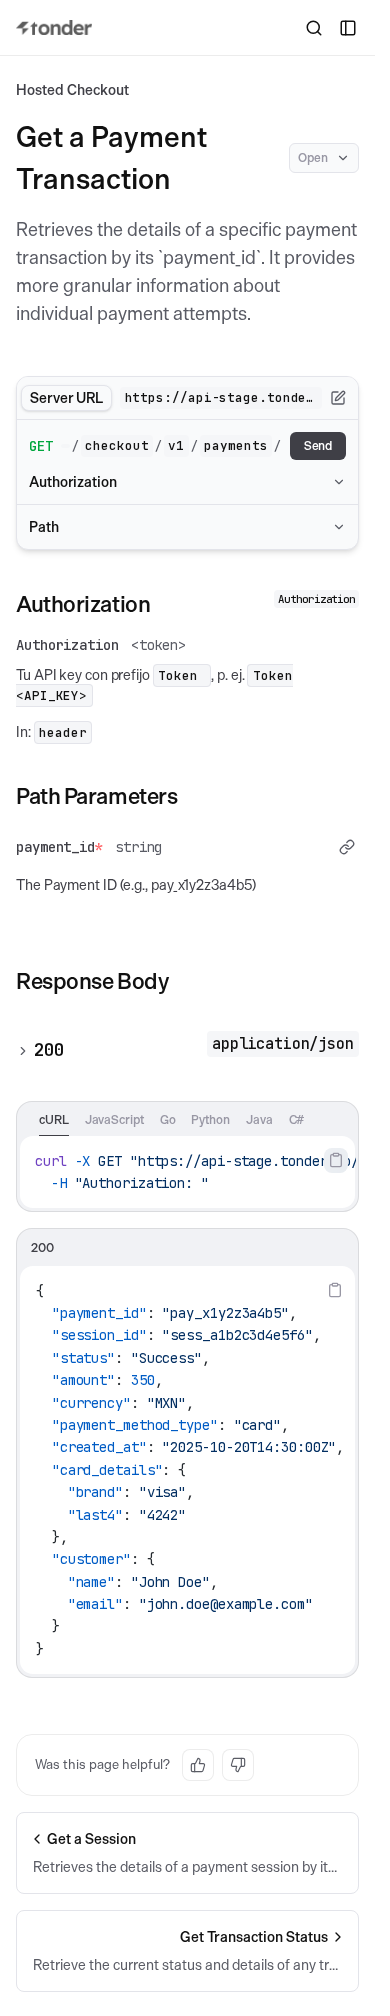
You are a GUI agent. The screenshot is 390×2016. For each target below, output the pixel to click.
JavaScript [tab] (114, 1119)
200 (49, 1050)
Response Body (92, 981)
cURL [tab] (54, 1119)
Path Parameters (96, 796)
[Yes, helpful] (198, 1765)
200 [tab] (42, 1247)
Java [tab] (259, 1119)
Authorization (73, 482)
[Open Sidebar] (348, 28)
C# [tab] (297, 1119)
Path (44, 527)
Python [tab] (210, 1119)
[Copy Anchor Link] (166, 604)
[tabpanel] (187, 1172)
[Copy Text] (336, 1160)
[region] (187, 1172)
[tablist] (187, 1119)
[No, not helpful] (238, 1765)
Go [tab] (168, 1119)
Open (313, 157)
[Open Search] (314, 28)
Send (318, 445)
